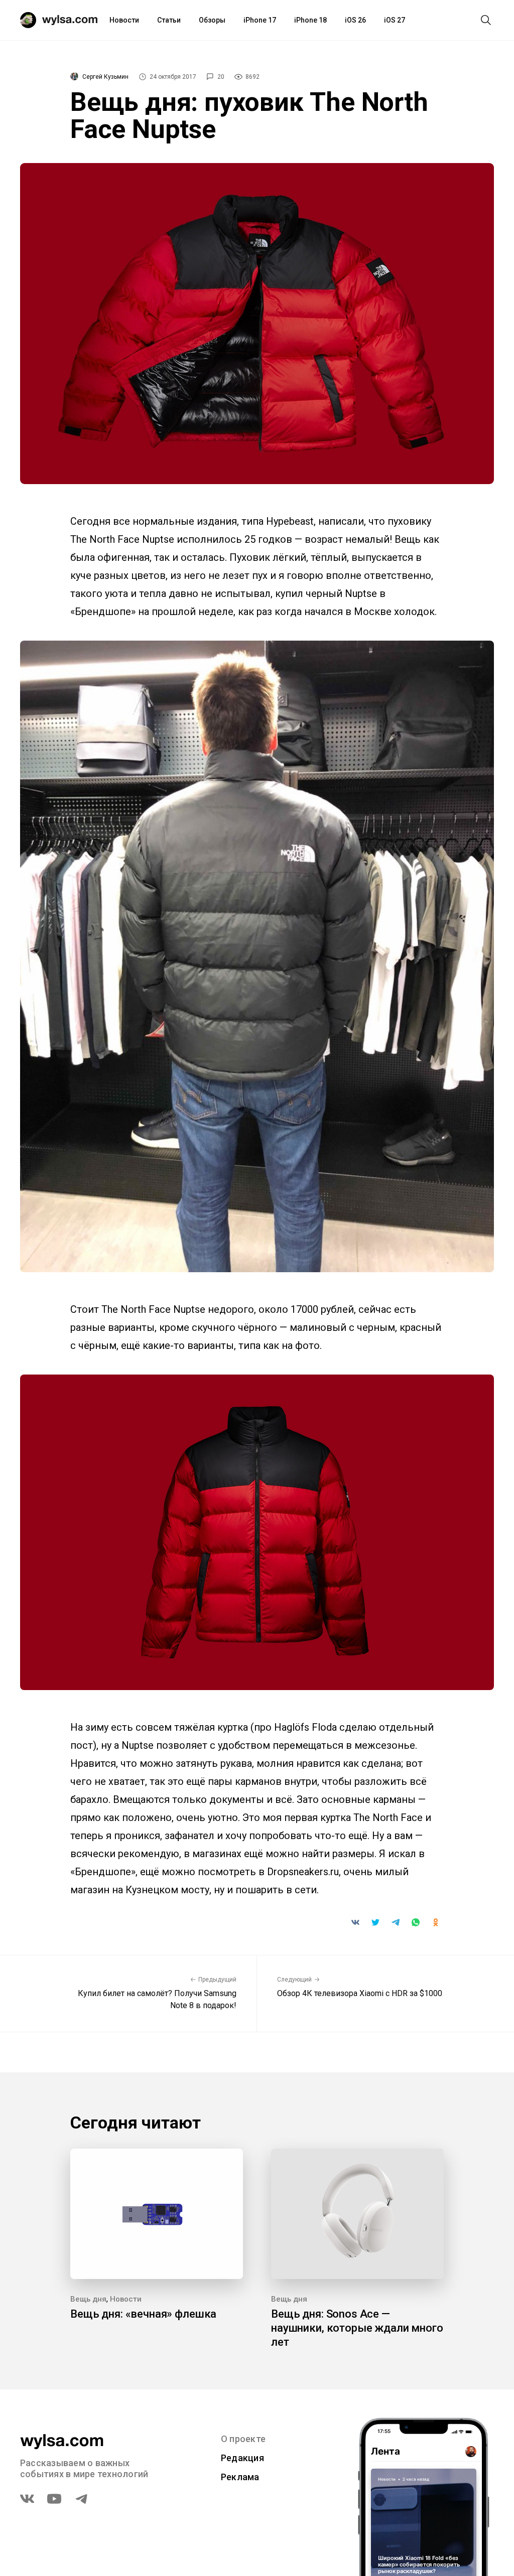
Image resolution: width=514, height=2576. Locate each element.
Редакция (242, 2458)
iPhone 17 (260, 20)
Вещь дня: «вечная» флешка (143, 2314)
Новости (124, 20)
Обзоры (212, 20)
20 (221, 77)
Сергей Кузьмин (105, 77)
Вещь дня (88, 2299)
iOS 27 (395, 20)
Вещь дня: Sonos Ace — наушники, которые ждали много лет (357, 2328)
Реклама (240, 2477)
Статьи (169, 20)
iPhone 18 (310, 20)
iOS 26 (355, 20)
